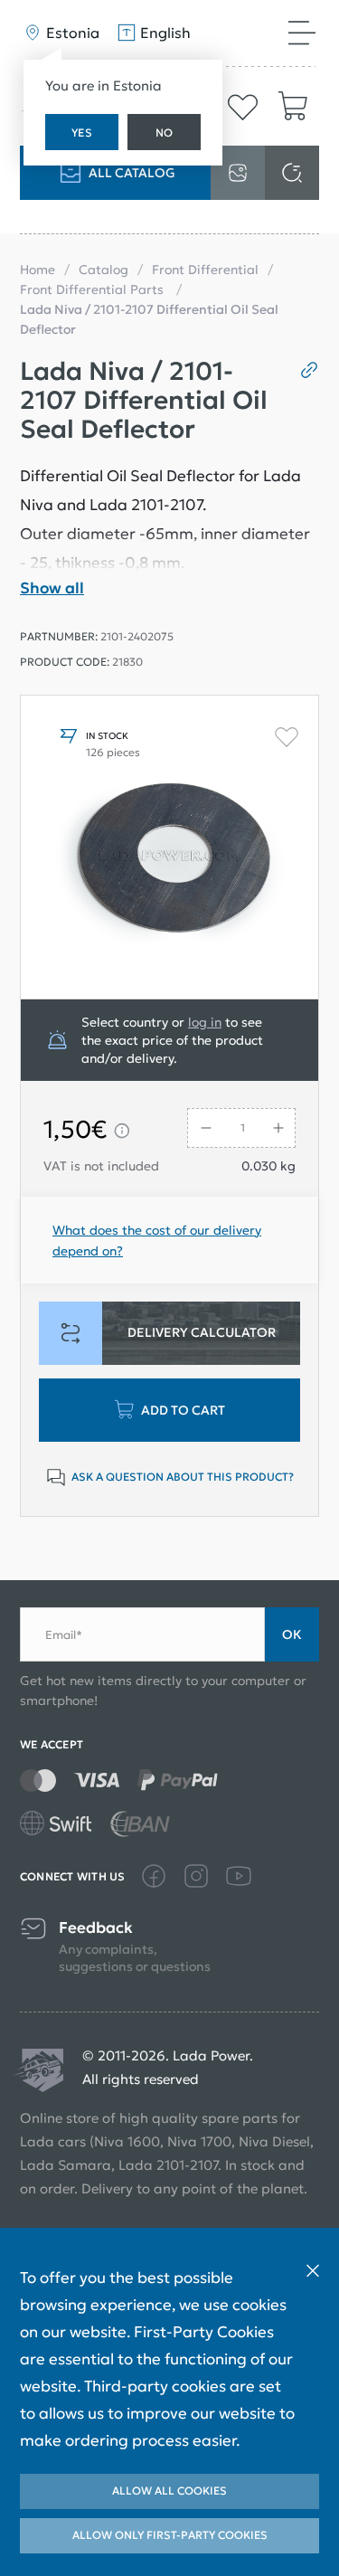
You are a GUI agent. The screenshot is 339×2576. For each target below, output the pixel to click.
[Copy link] (302, 370)
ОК (292, 1634)
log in (205, 1022)
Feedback (96, 1928)
